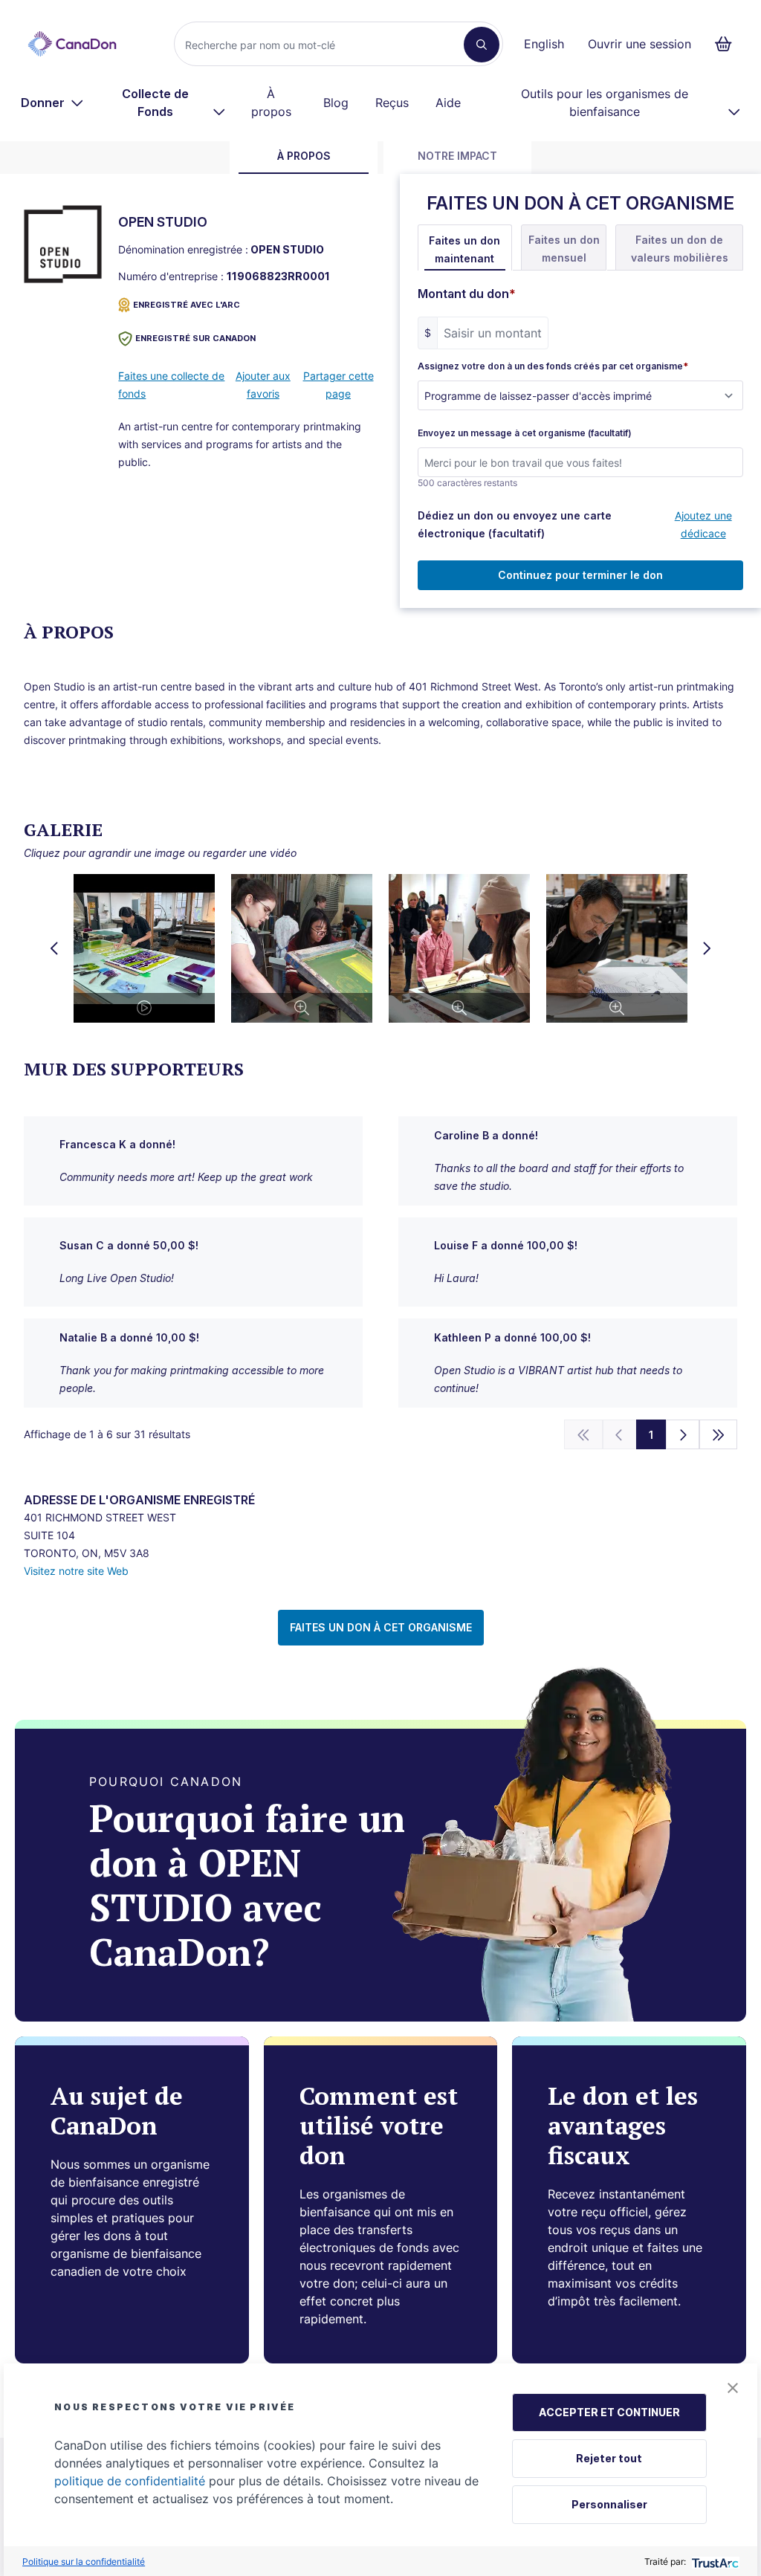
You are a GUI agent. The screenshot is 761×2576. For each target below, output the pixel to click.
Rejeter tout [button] (609, 2458)
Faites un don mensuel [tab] (564, 249)
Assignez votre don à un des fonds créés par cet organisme (553, 366)
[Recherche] (482, 45)
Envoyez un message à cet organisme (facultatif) (525, 433)
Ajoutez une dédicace (703, 524)
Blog (336, 103)
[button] (733, 2388)
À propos (271, 103)
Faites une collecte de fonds (171, 385)
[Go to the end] (719, 1434)
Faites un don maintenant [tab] (464, 249)
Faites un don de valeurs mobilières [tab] (680, 249)
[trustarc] (714, 2562)
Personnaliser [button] (609, 2504)
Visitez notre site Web (76, 1571)
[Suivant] (683, 1434)
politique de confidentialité (130, 2481)
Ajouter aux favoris (263, 385)
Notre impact (457, 156)
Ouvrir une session (639, 44)
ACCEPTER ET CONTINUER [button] (609, 2412)
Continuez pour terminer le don (580, 575)
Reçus (392, 103)
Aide (448, 103)
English (544, 44)
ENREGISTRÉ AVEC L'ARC (187, 305)
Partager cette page (339, 385)
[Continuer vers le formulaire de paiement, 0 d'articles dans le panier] (728, 44)
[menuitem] (52, 103)
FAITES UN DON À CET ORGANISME (381, 1627)
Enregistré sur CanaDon (195, 338)
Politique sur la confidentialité (84, 2562)
